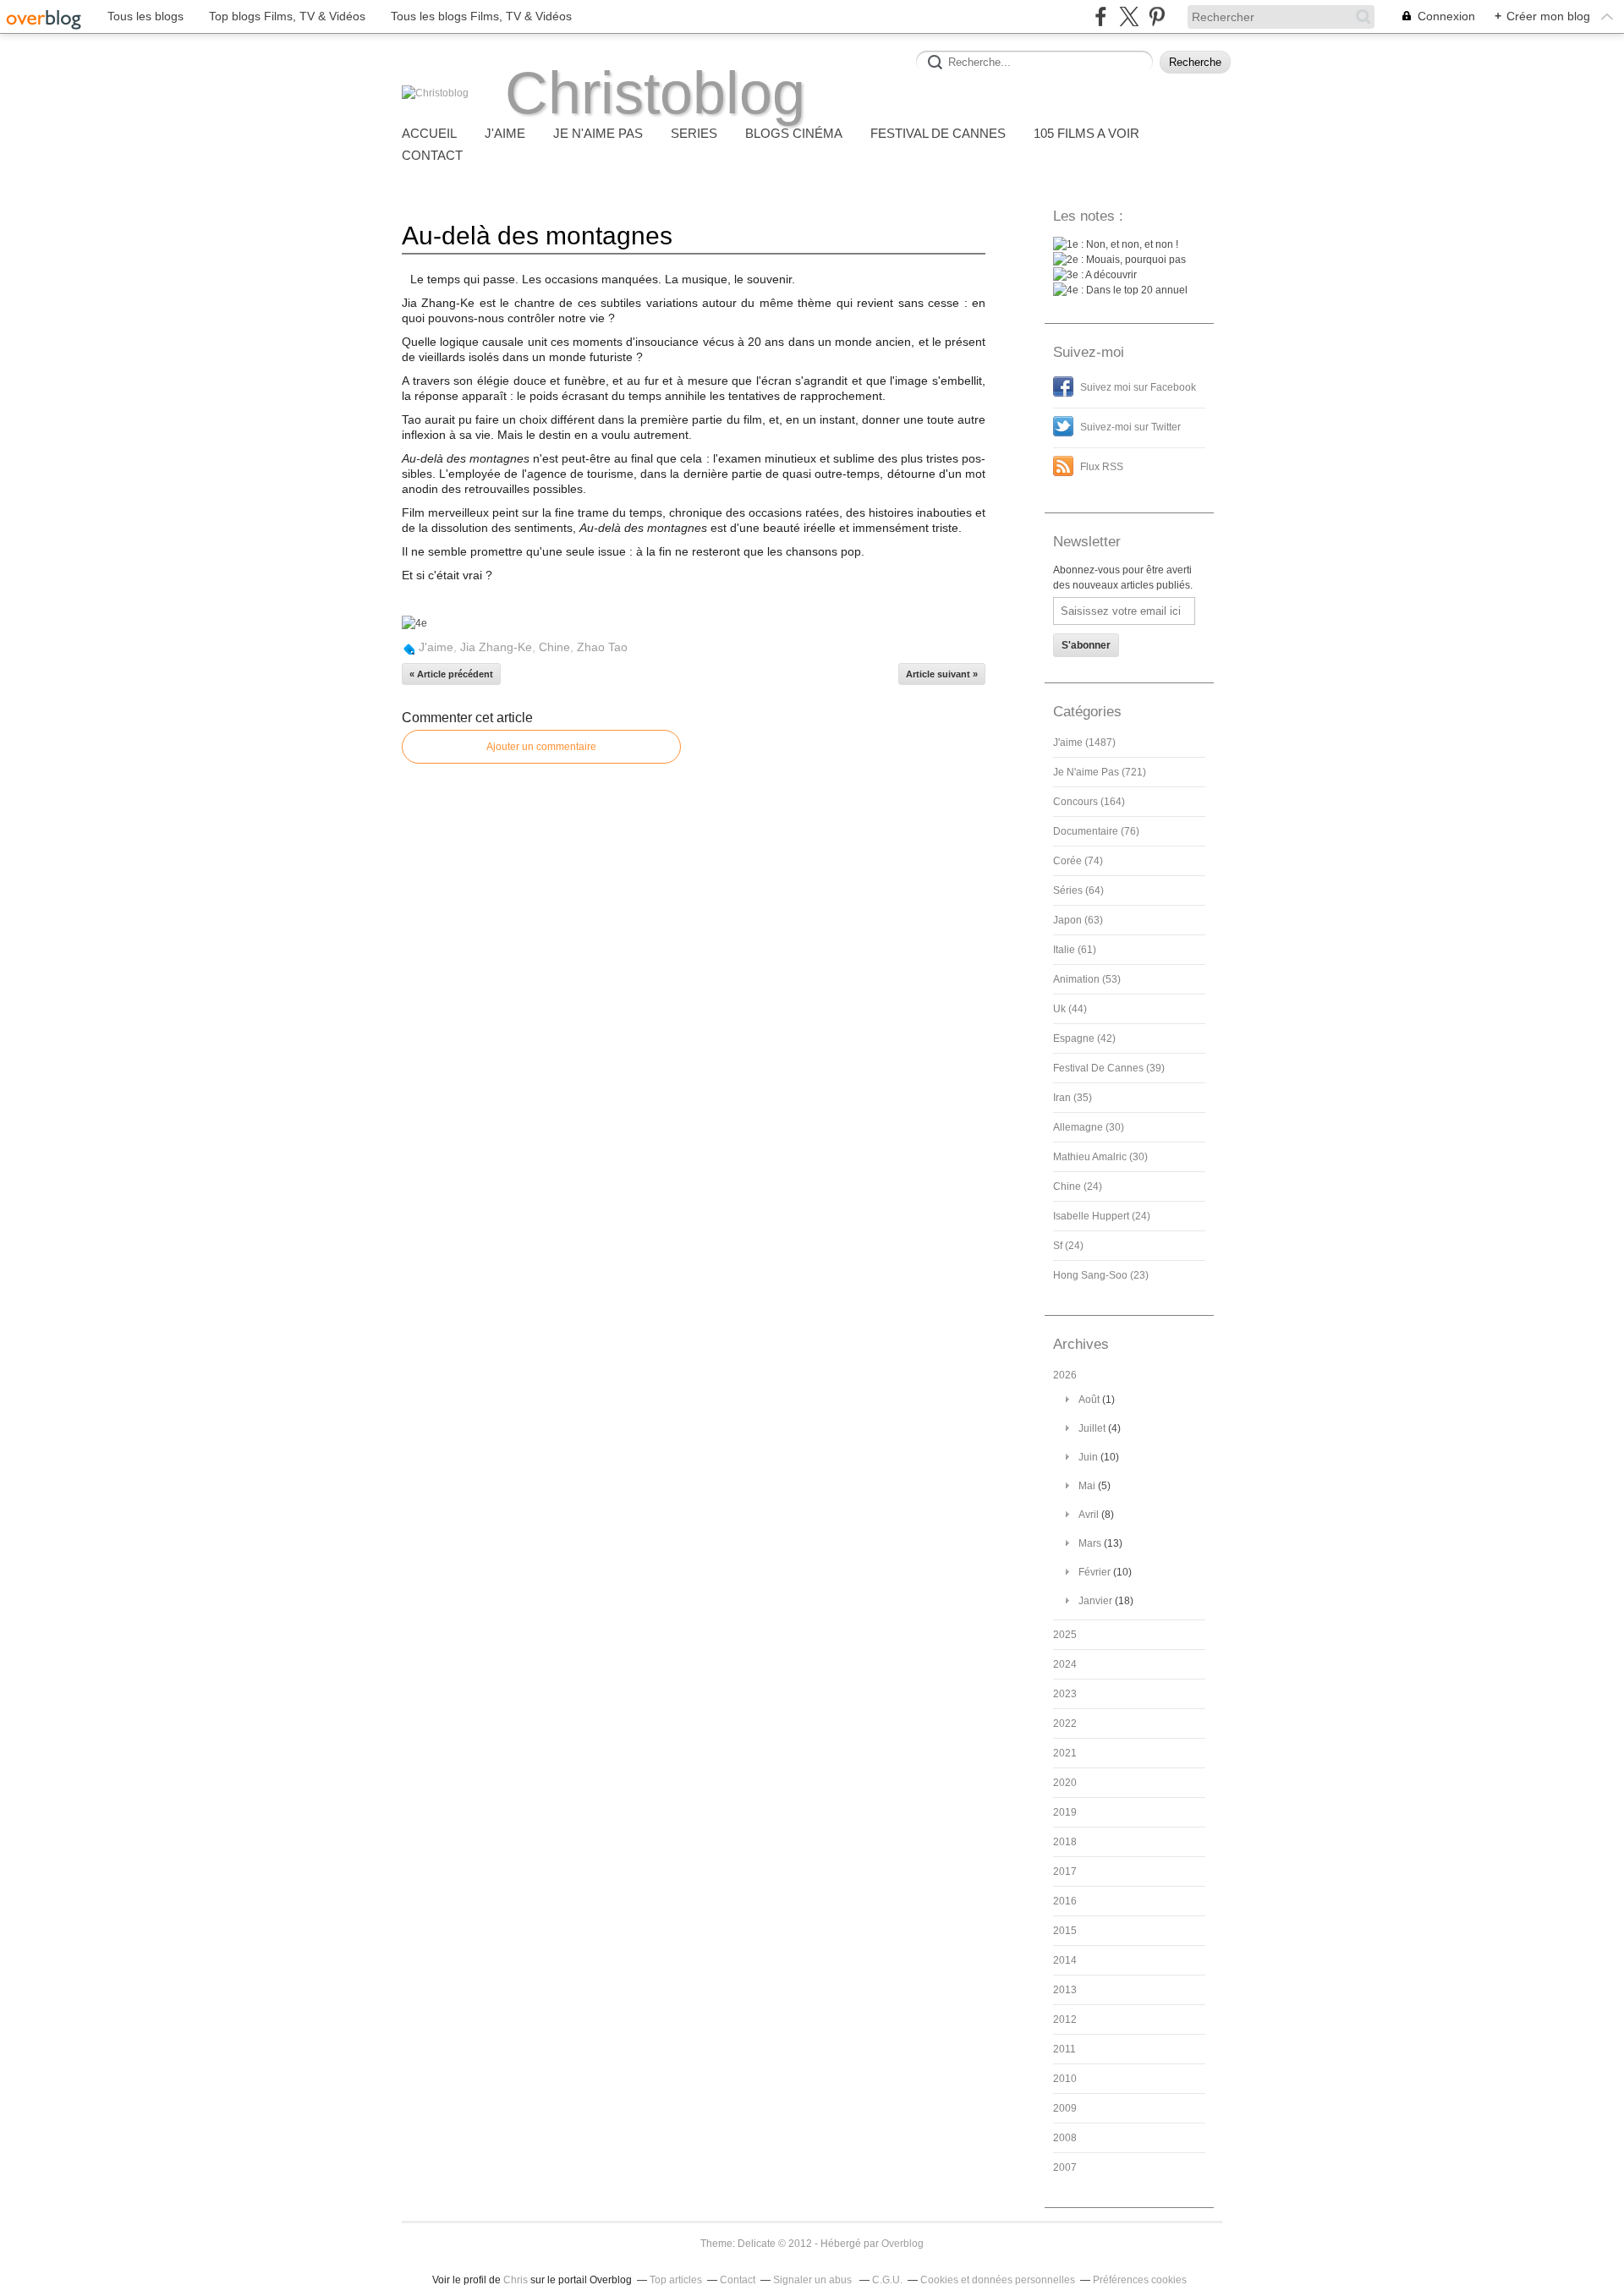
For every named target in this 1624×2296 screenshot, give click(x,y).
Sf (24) (1068, 1246)
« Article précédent (451, 674)
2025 (1065, 1635)
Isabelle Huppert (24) (1102, 1216)
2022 (1065, 1723)
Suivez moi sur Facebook (1138, 387)
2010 (1065, 2079)
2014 (1065, 1960)
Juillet (1092, 1428)
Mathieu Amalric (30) (1100, 1157)
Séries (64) (1078, 890)
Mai (1087, 1486)
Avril (1089, 1515)
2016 (1065, 1901)
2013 (1065, 1990)
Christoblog (655, 93)
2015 (1065, 1931)
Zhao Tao (602, 647)
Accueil (429, 133)
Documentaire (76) (1096, 831)
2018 (1065, 1842)
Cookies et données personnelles (998, 2280)
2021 (1065, 1753)
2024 (1065, 1664)
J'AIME (505, 133)
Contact (432, 155)
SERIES (694, 133)
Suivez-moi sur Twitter (1130, 427)
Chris (516, 2280)
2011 (1064, 2049)
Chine (554, 647)
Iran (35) (1073, 1098)
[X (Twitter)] (1129, 16)
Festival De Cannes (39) (1109, 1068)
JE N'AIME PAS (598, 133)
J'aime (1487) (1084, 743)
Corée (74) (1078, 861)
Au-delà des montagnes (537, 236)
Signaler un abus (814, 2280)
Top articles (676, 2280)
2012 (1065, 2019)
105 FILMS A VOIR (1086, 133)
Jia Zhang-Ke (496, 647)
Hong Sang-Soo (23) (1101, 1275)
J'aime (436, 647)
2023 (1065, 1694)
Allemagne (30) (1089, 1127)
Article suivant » (942, 674)
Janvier (1095, 1601)
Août (1089, 1400)
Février (1095, 1572)
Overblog (903, 2244)
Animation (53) (1087, 979)
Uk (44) (1070, 1009)
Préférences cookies (1140, 2280)
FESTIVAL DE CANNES (938, 133)
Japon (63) (1078, 920)
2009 (1065, 2108)
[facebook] (1101, 16)
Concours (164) (1089, 802)
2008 (1065, 2138)
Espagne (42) (1084, 1038)
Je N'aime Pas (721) (1100, 772)
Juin (1088, 1457)
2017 (1065, 1871)
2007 (1065, 2167)
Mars (1090, 1543)
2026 (1065, 1375)
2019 (1065, 1812)
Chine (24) (1078, 1186)
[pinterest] (1157, 16)
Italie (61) (1075, 950)
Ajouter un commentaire (541, 747)
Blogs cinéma (794, 133)
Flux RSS (1102, 467)
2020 (1065, 1783)
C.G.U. (887, 2280)
